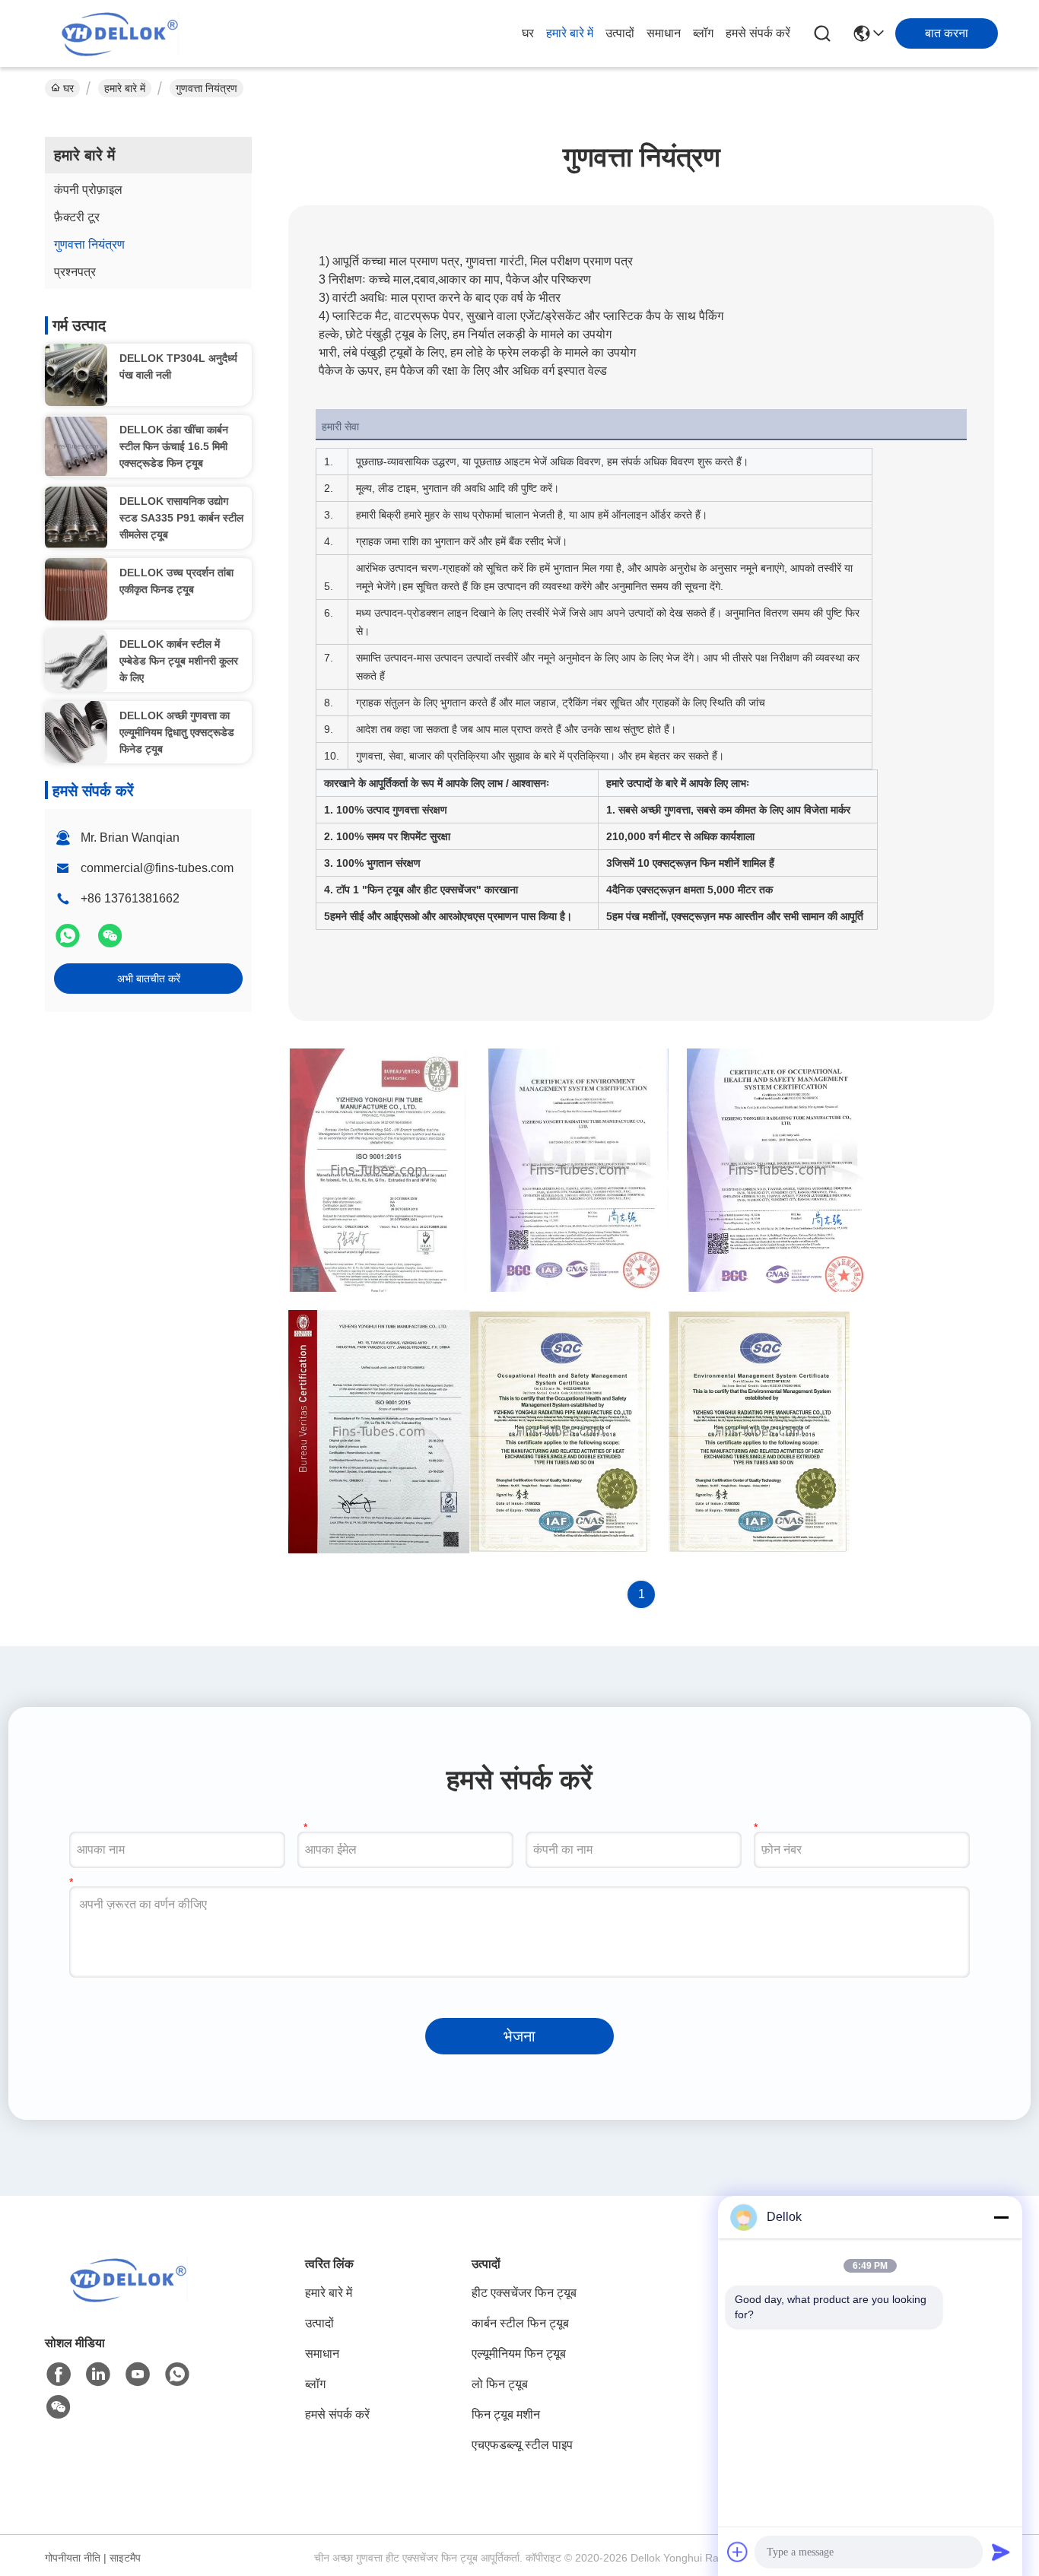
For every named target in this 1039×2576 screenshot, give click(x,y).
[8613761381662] (177, 2375)
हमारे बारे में (570, 33)
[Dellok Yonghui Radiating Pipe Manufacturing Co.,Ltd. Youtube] (138, 2375)
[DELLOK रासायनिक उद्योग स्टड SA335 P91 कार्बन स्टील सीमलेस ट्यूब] (76, 518)
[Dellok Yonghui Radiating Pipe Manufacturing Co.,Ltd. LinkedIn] (98, 2375)
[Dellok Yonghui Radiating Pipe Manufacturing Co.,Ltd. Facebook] (59, 2375)
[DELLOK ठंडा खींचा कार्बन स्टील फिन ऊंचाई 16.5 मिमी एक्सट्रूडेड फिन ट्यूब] (76, 446)
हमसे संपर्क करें (758, 33)
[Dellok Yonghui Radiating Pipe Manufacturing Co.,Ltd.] (120, 33)
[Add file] (738, 2552)
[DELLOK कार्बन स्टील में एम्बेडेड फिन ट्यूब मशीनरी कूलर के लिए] (76, 661)
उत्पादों (620, 33)
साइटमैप (125, 2558)
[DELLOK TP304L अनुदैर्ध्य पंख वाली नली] (76, 375)
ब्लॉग (703, 33)
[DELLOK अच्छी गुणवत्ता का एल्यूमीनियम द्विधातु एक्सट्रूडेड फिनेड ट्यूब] (76, 732)
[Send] (1001, 2552)
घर (528, 33)
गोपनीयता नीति (73, 2558)
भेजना (519, 2036)
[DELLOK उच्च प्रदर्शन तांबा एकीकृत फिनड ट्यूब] (76, 589)
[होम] (129, 2298)
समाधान (664, 33)
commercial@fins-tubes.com (157, 868)
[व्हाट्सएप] (69, 942)
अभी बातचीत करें (149, 979)
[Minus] (1001, 2217)
